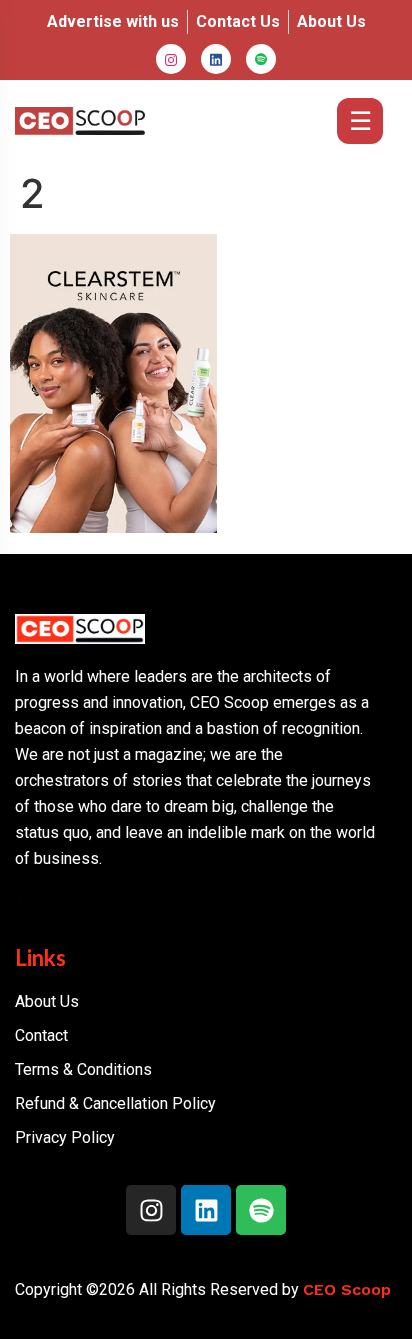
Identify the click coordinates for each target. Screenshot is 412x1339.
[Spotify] (261, 1210)
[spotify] (261, 59)
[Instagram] (171, 59)
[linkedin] (216, 59)
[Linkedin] (206, 1210)
